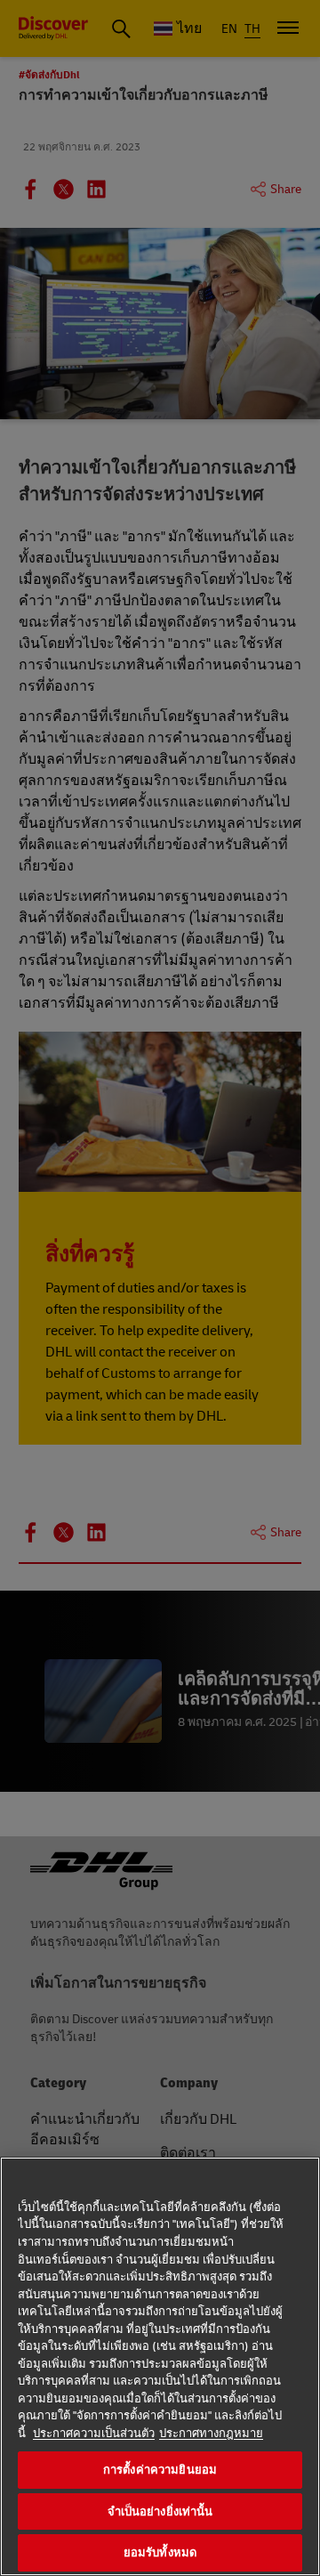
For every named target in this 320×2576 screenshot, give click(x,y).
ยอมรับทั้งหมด (160, 2552)
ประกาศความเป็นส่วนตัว (94, 2434)
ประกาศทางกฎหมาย (211, 2434)
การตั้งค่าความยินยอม (160, 2470)
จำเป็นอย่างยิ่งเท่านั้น (160, 2511)
